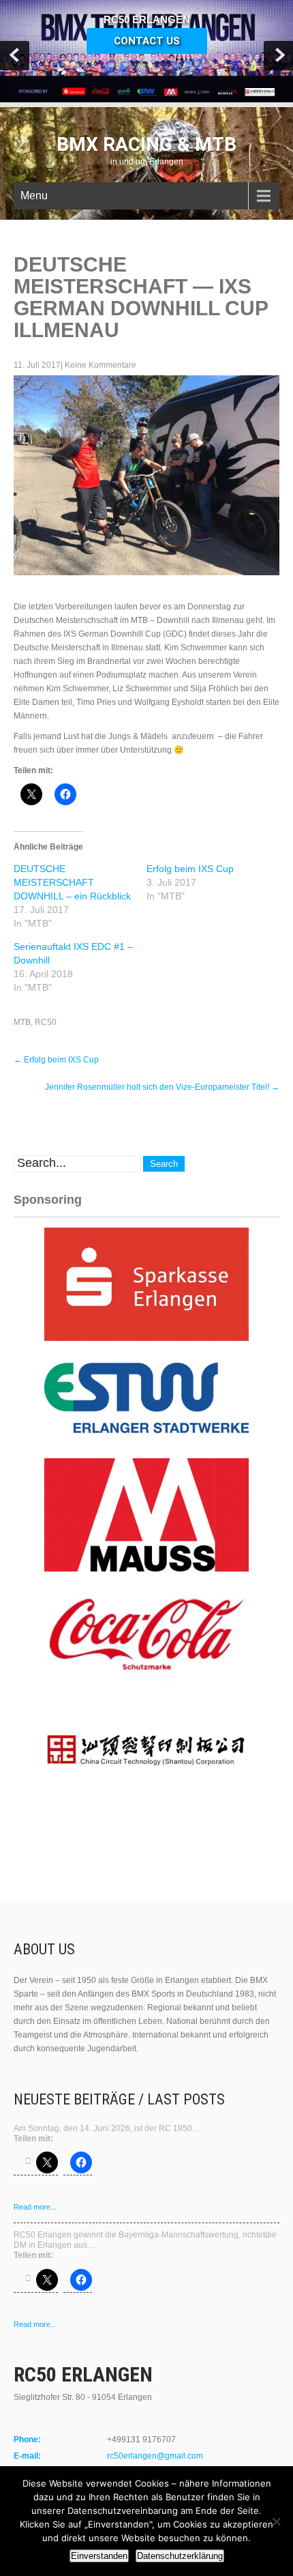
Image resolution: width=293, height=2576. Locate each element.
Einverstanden (99, 2556)
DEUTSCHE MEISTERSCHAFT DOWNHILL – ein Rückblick (72, 882)
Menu (34, 196)
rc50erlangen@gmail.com (155, 2456)
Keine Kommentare (101, 365)
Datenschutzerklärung (180, 2556)
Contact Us (147, 41)
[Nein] (276, 2521)
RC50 (46, 1022)
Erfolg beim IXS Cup (190, 869)
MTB (22, 1022)
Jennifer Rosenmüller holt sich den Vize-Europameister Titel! (162, 1087)
